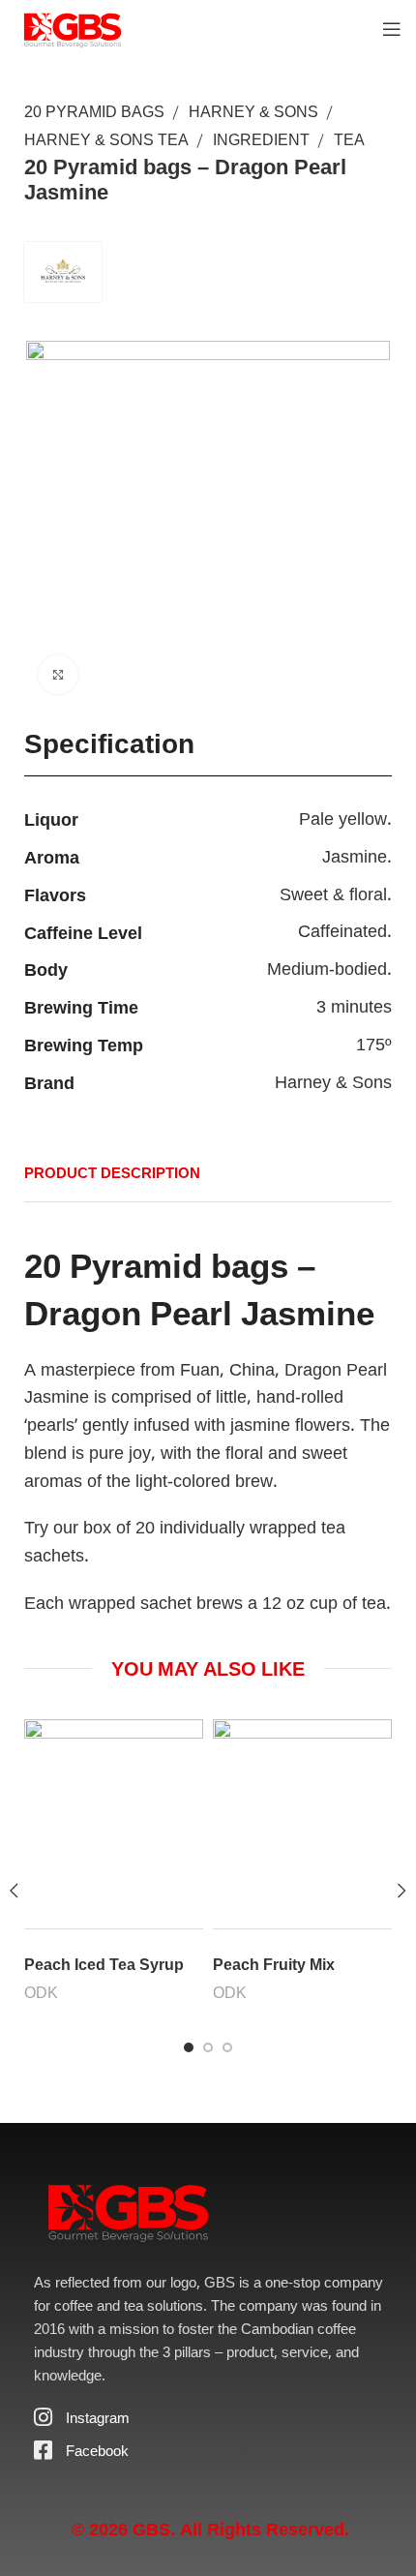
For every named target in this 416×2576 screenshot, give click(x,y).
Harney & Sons (253, 111)
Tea (349, 139)
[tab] (127, 1172)
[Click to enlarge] (58, 675)
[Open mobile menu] (392, 29)
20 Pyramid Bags (94, 111)
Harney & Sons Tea (106, 139)
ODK (41, 1992)
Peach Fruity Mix (274, 1964)
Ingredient (261, 139)
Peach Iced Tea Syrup (104, 1964)
